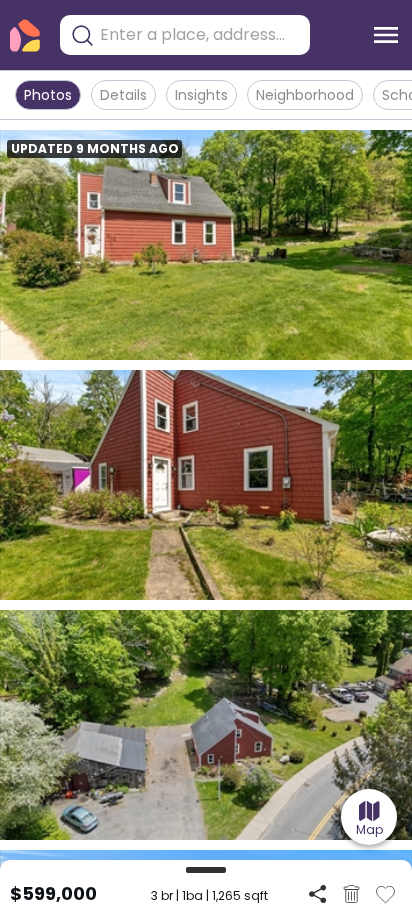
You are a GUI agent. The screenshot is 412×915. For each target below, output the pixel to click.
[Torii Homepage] (25, 35)
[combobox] (200, 35)
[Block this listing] (351, 894)
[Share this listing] (317, 893)
